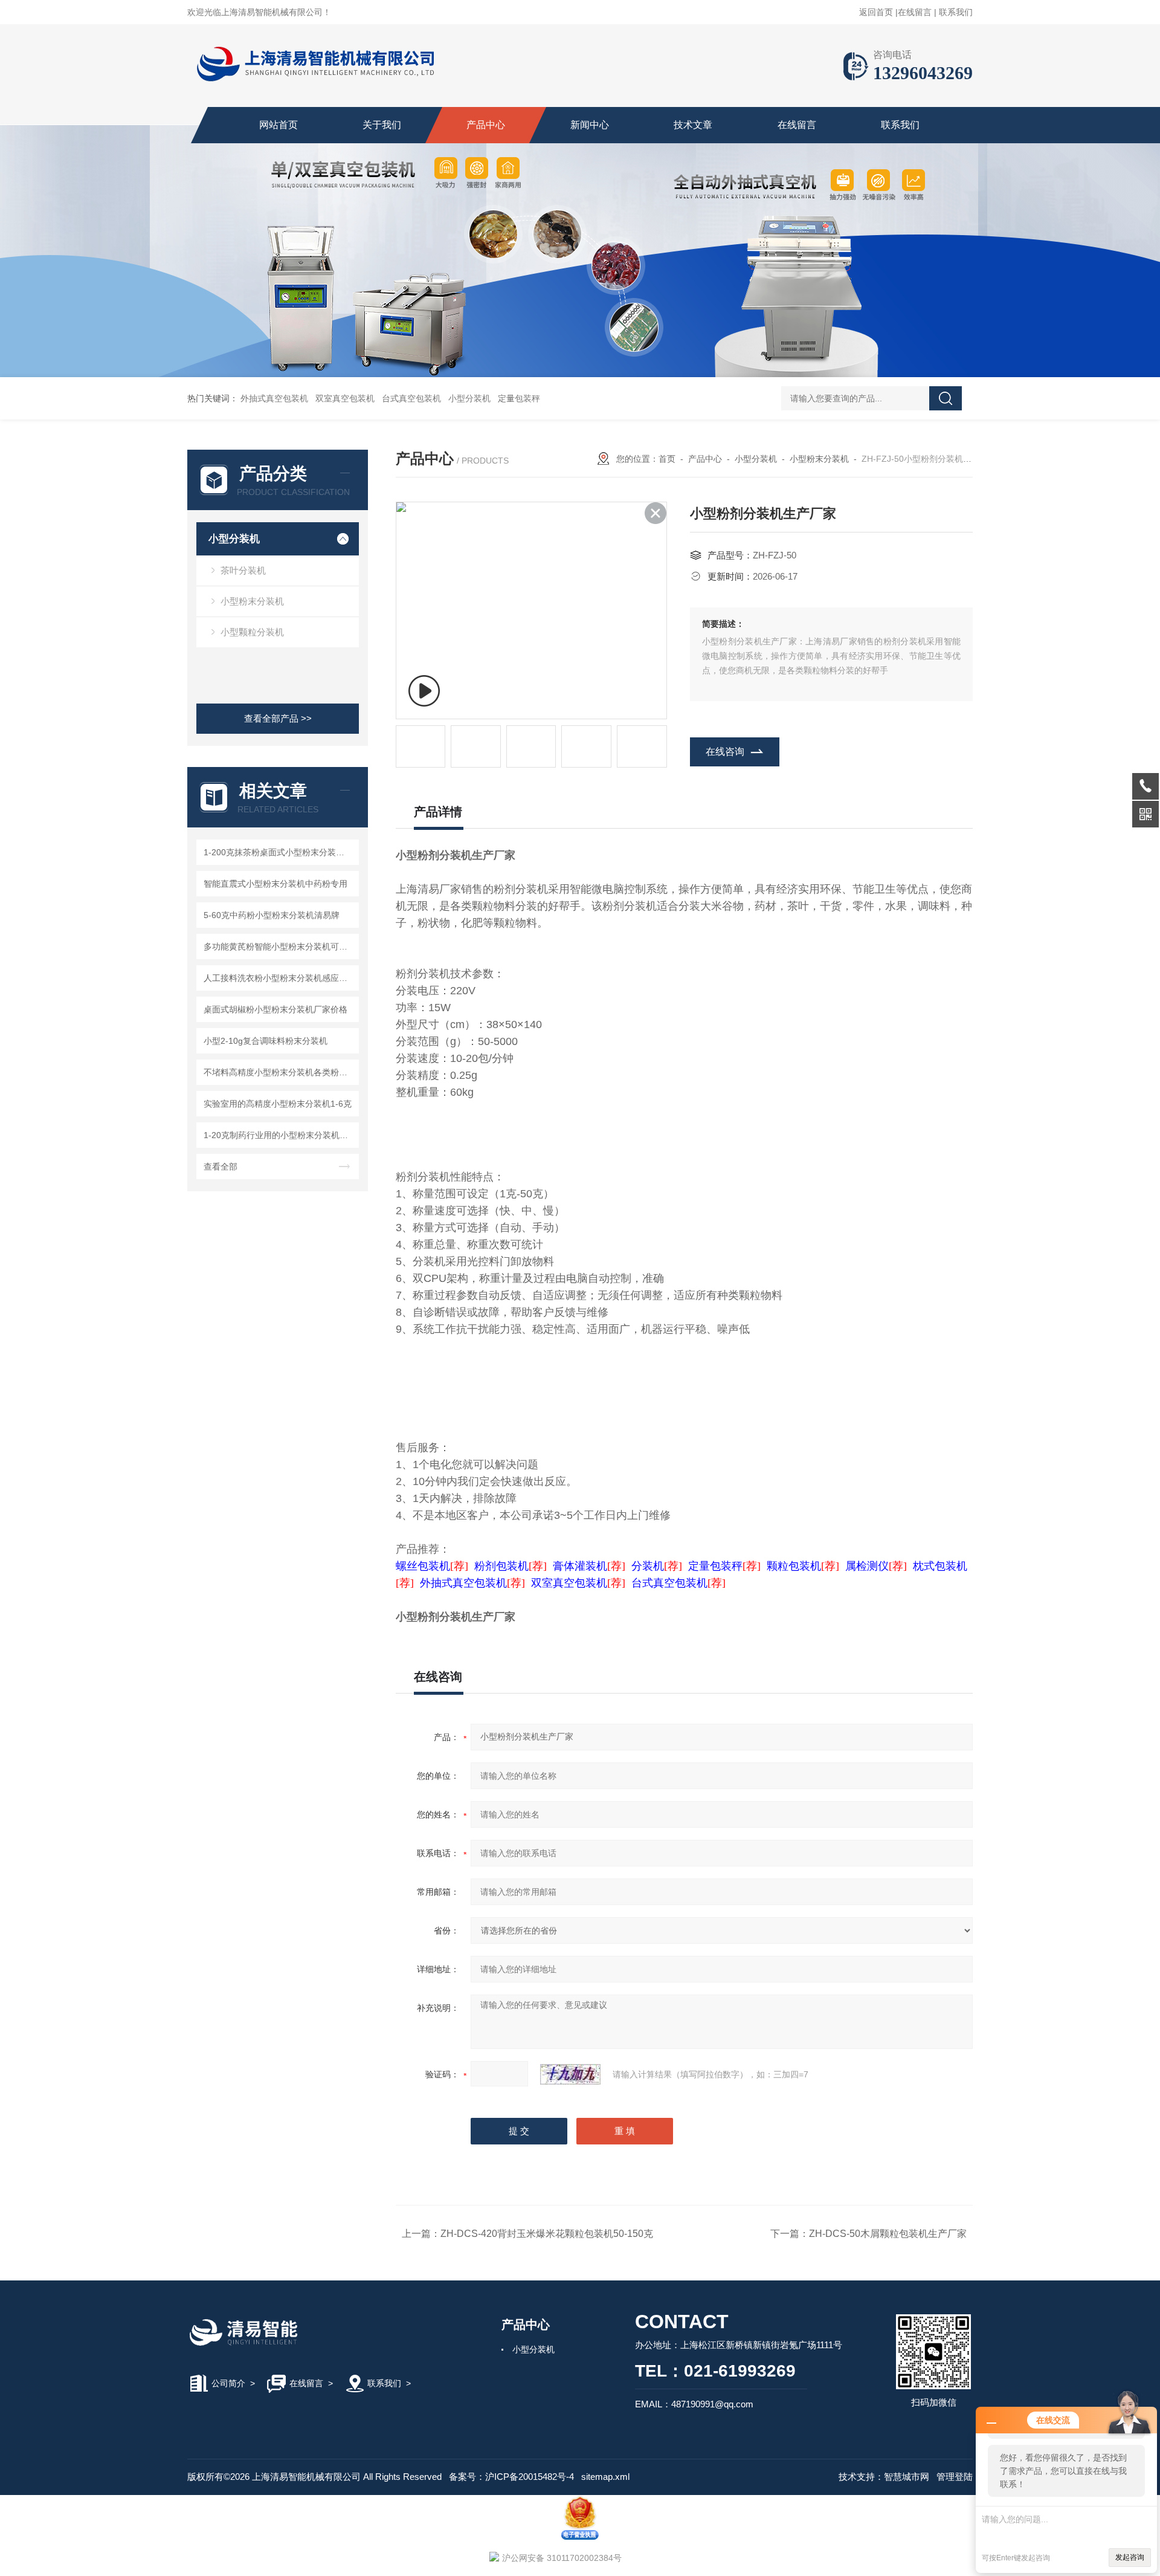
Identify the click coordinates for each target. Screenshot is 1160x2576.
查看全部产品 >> (278, 718)
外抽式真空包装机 (274, 398)
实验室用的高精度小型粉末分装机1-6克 (278, 1104)
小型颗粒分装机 (252, 632)
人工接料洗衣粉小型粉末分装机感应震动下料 (279, 978)
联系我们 (956, 12)
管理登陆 (955, 2477)
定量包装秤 (519, 398)
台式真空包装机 (411, 398)
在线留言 (915, 12)
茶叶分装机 (243, 570)
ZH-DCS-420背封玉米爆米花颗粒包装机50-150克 (547, 2234)
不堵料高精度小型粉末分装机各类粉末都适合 (279, 1072)
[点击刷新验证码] (570, 2074)
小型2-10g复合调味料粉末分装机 (266, 1041)
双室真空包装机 (345, 398)
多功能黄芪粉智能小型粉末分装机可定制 (279, 947)
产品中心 (486, 125)
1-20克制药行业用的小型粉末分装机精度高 (279, 1135)
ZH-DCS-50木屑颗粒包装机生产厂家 (888, 2234)
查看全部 (221, 1167)
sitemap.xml (605, 2477)
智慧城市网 (907, 2477)
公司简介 (228, 2383)
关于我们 (382, 125)
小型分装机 (469, 398)
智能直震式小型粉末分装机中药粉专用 (275, 884)
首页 (667, 459)
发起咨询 (1130, 2557)
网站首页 (279, 125)
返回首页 (876, 12)
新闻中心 (590, 125)
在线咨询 (725, 752)
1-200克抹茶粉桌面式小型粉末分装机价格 (279, 852)
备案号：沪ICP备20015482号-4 (511, 2477)
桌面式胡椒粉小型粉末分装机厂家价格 (275, 1009)
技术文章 (693, 125)
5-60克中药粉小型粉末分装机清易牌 (272, 915)
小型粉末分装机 (252, 601)
